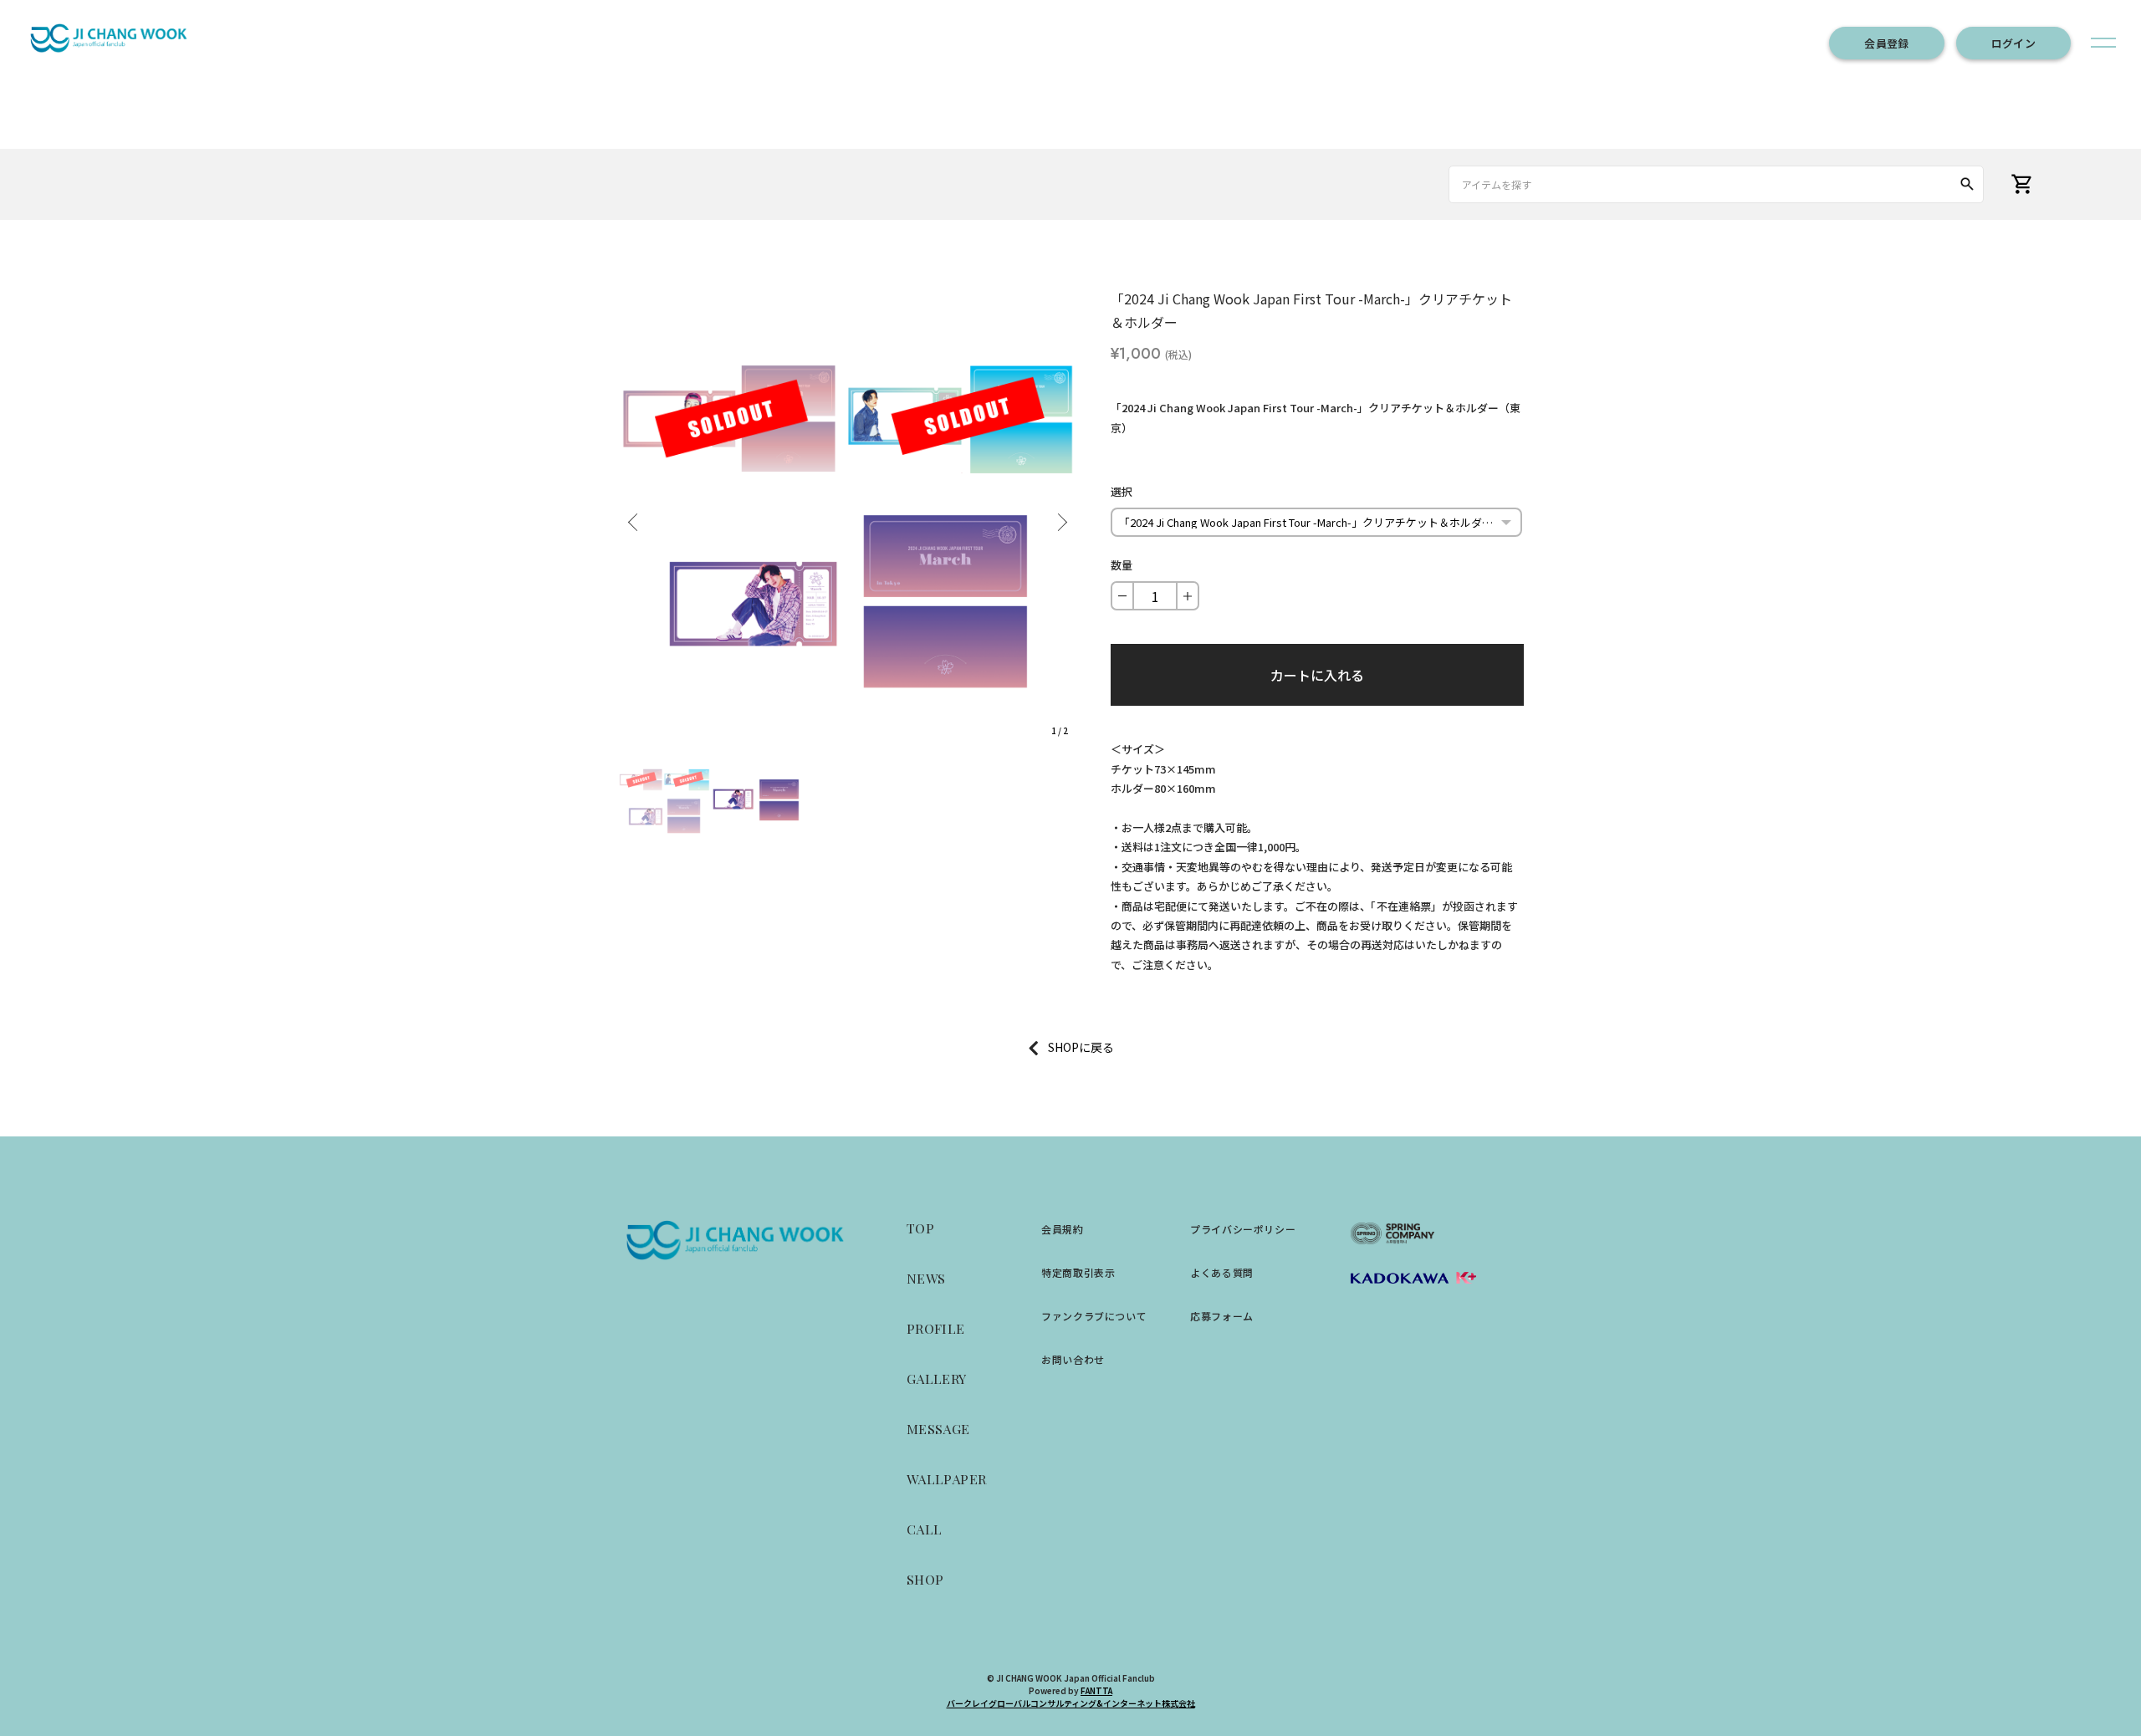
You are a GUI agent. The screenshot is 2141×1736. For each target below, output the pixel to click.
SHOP (925, 1579)
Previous (636, 516)
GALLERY (937, 1379)
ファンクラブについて (1094, 1316)
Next (1060, 516)
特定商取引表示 (1078, 1272)
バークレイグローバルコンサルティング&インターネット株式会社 (1071, 1703)
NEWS (926, 1278)
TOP (920, 1228)
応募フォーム (1222, 1316)
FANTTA (1096, 1690)
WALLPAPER (947, 1479)
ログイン (2013, 43)
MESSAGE (938, 1429)
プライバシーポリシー (1243, 1229)
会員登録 (1886, 43)
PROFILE (936, 1328)
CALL (925, 1529)
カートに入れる (1317, 675)
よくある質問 (1222, 1272)
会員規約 (1062, 1229)
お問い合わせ (1073, 1359)
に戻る (1096, 1047)
